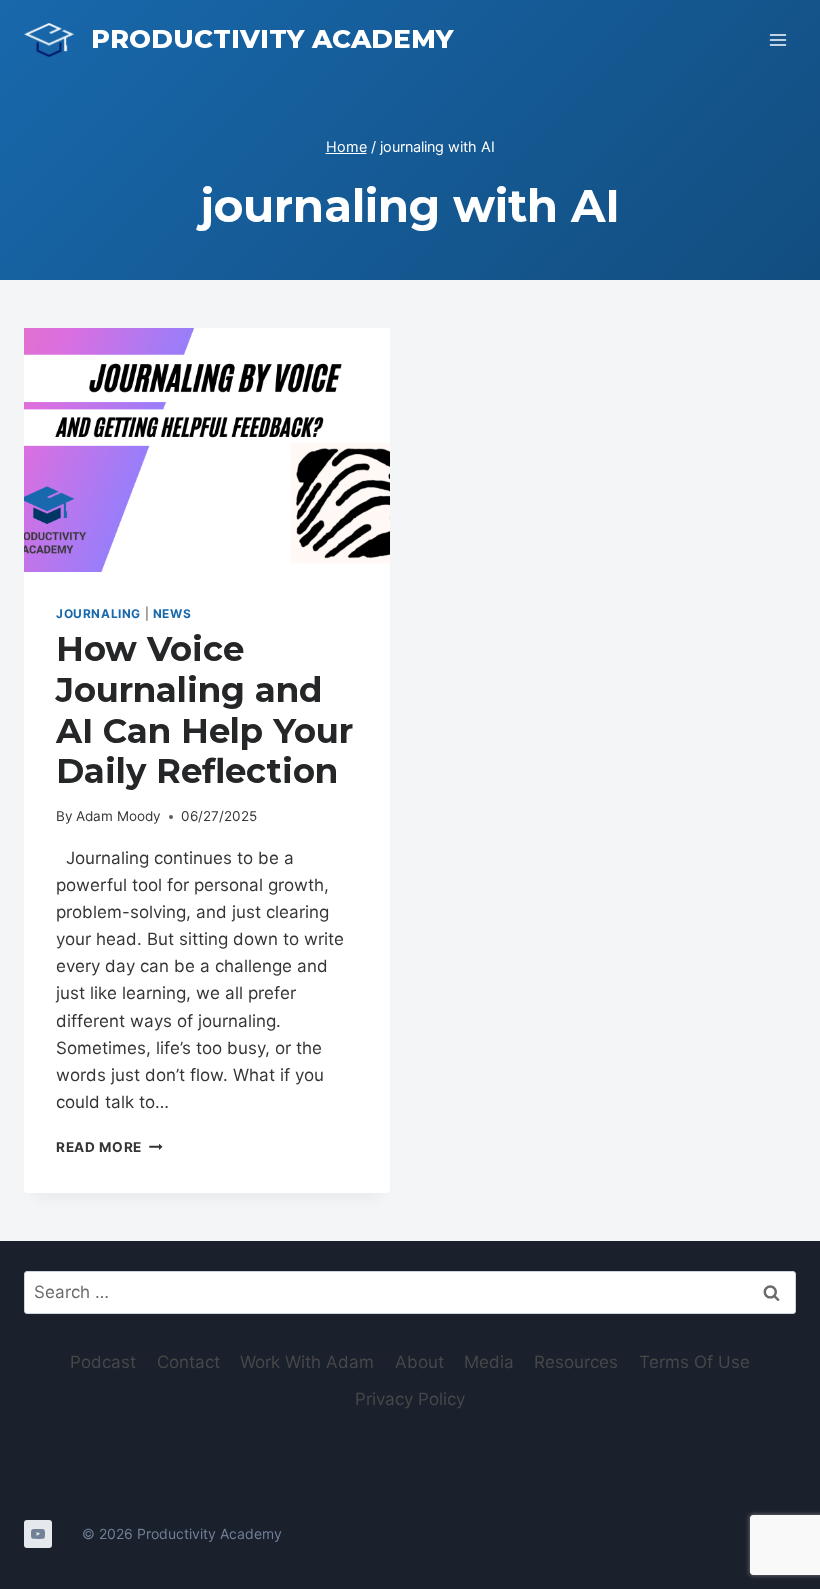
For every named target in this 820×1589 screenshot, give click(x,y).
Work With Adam (307, 1362)
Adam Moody (118, 816)
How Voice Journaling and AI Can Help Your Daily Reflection (204, 710)
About (419, 1362)
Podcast (103, 1362)
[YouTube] (38, 1534)
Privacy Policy (410, 1399)
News (172, 613)
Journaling (98, 613)
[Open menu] (777, 39)
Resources (576, 1362)
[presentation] (207, 450)
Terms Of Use (694, 1362)
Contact (188, 1362)
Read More (109, 1147)
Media (489, 1362)
